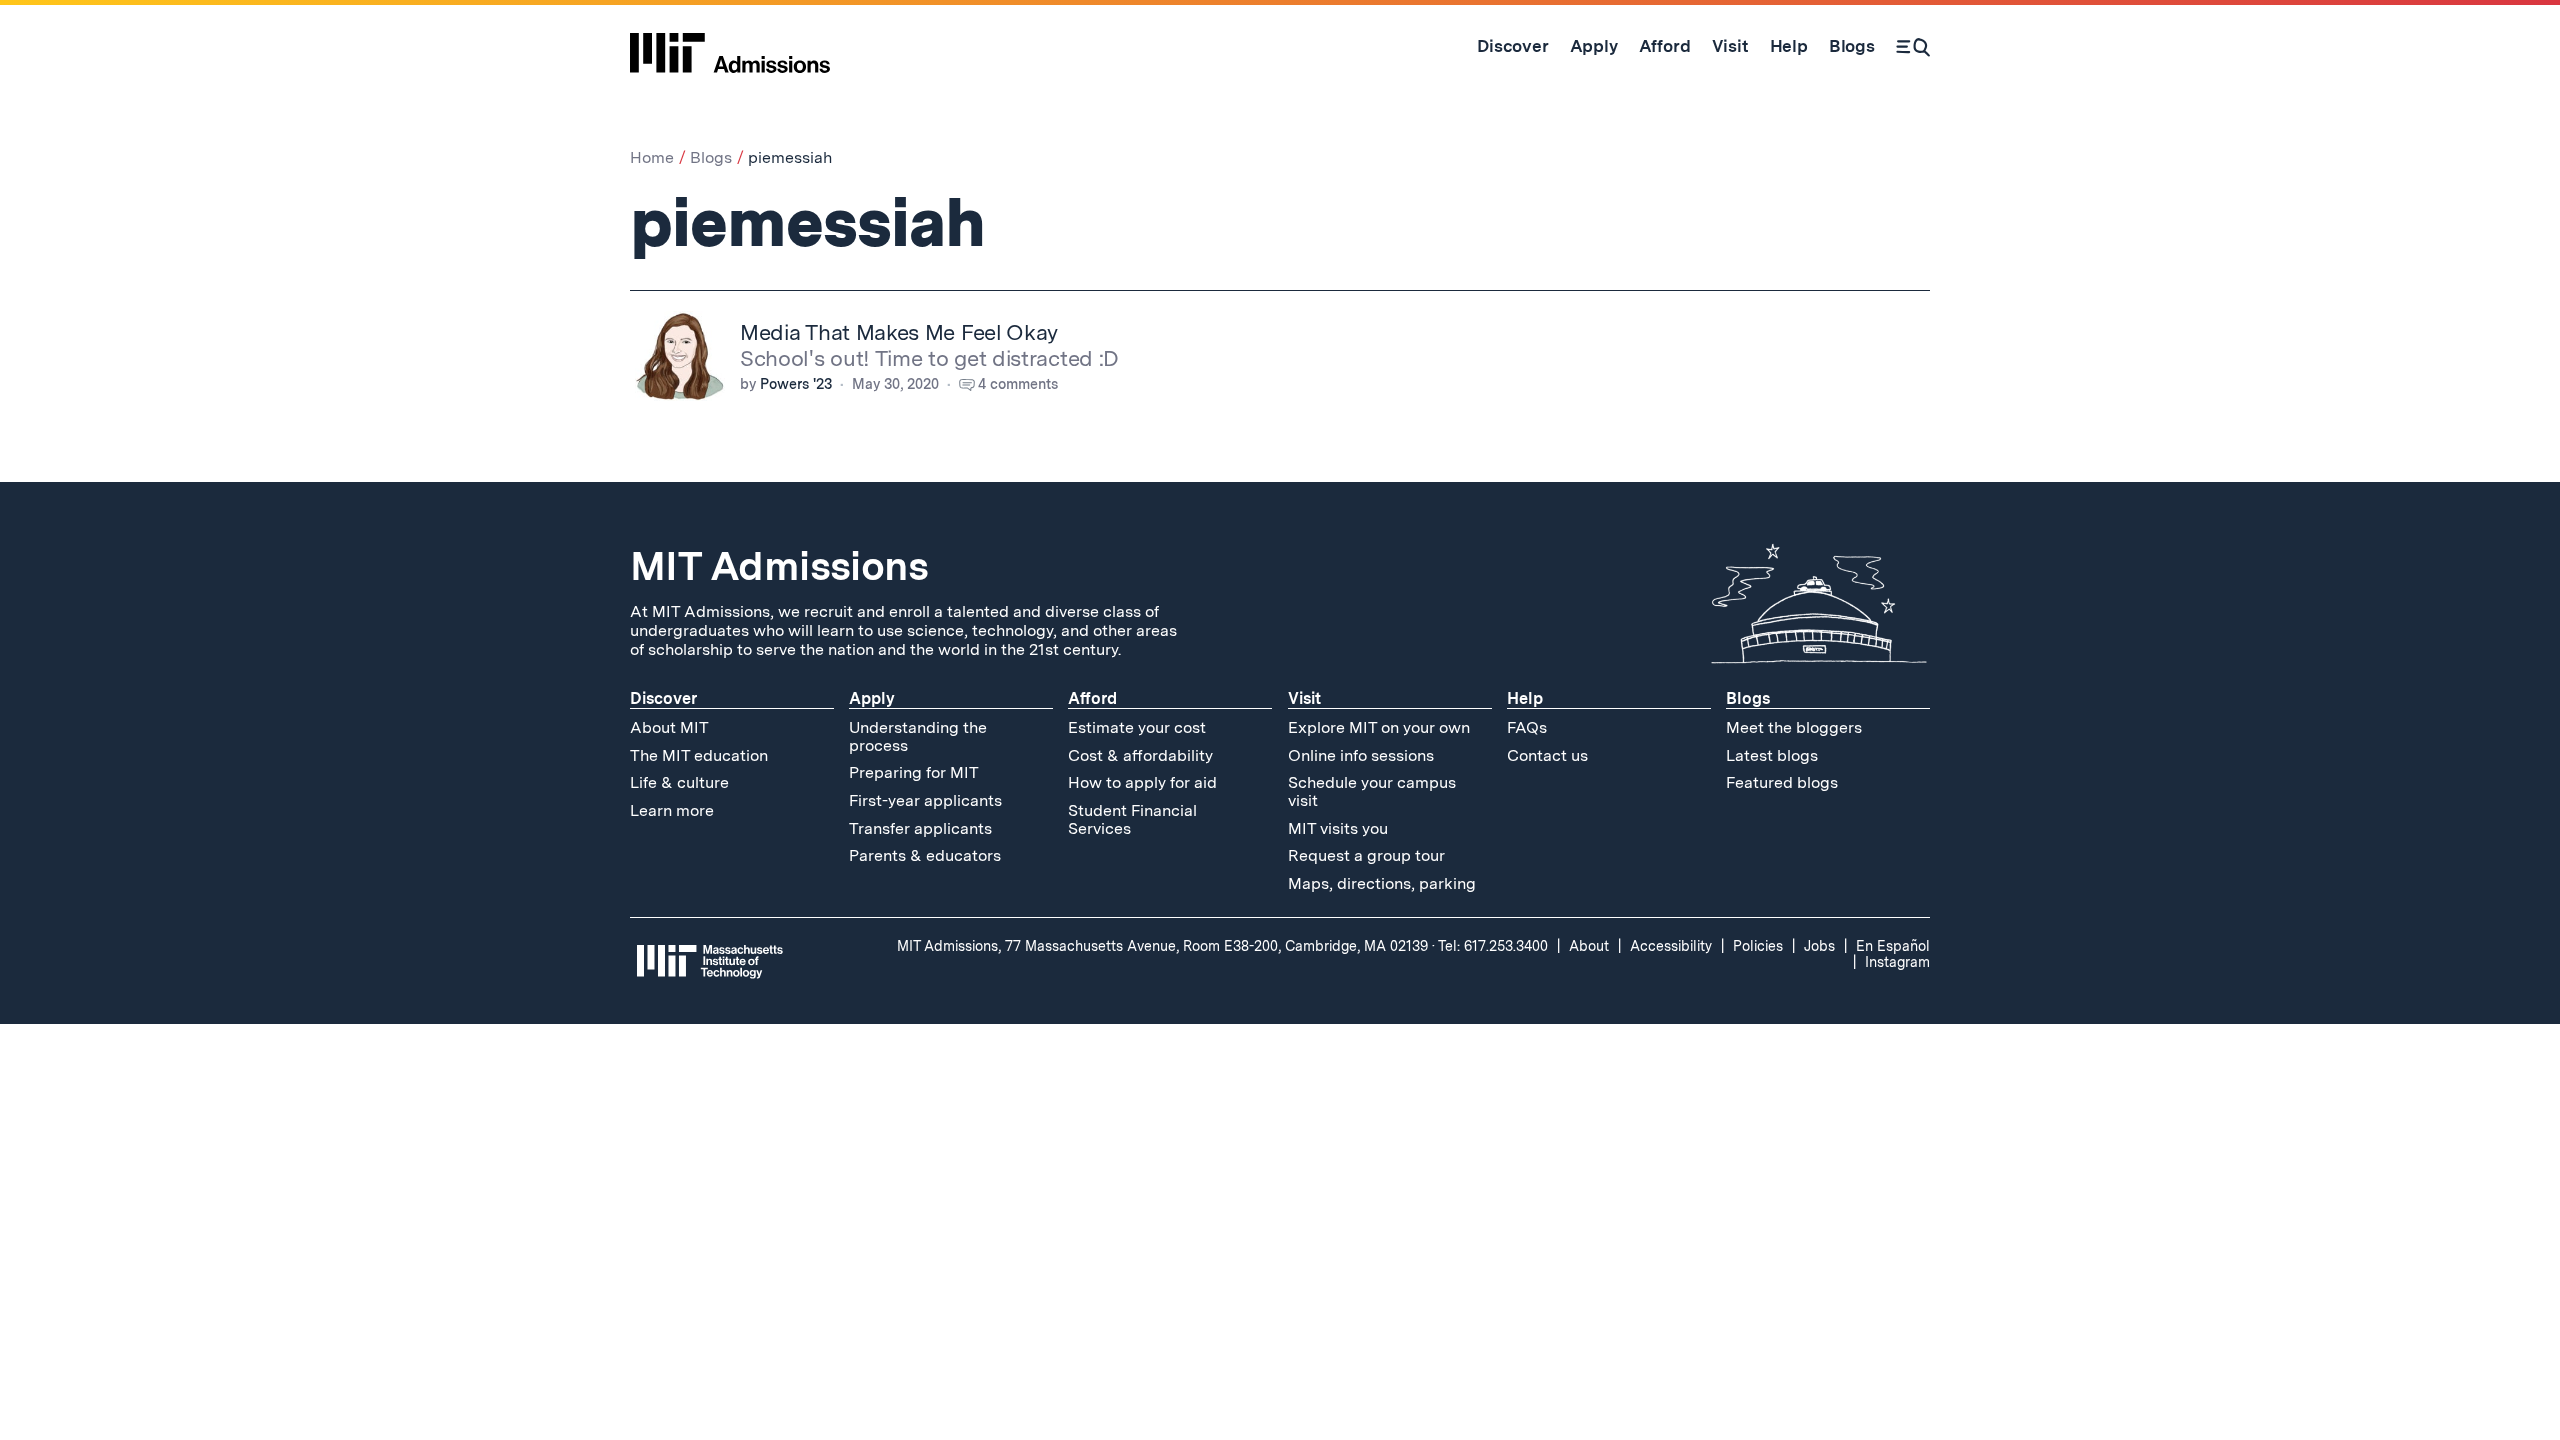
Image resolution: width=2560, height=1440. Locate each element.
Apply (872, 698)
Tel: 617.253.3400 (1493, 946)
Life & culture (679, 782)
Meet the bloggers (1794, 727)
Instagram (1897, 962)
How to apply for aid (1142, 782)
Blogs (711, 157)
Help (1525, 698)
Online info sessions (1361, 755)
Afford (1092, 698)
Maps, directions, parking (1382, 883)
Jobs (1819, 946)
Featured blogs (1782, 782)
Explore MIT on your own (1379, 727)
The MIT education (699, 755)
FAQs (1527, 727)
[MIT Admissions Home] (730, 46)
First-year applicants (925, 800)
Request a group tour (1366, 855)
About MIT (669, 727)
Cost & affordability (1140, 755)
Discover (663, 698)
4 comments (1018, 384)
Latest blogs (1772, 755)
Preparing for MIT (914, 772)
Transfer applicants (920, 828)
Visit (1304, 698)
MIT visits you (1338, 828)
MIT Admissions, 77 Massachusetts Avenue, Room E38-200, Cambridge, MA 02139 (1162, 946)
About (1589, 946)
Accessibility (1671, 946)
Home (652, 157)
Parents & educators (925, 855)
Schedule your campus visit (1372, 791)
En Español (1893, 946)
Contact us (1547, 755)
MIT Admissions (779, 566)
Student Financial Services (1132, 819)
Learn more (672, 810)
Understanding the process (918, 736)
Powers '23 (796, 384)
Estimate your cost (1137, 727)
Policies (1758, 946)
